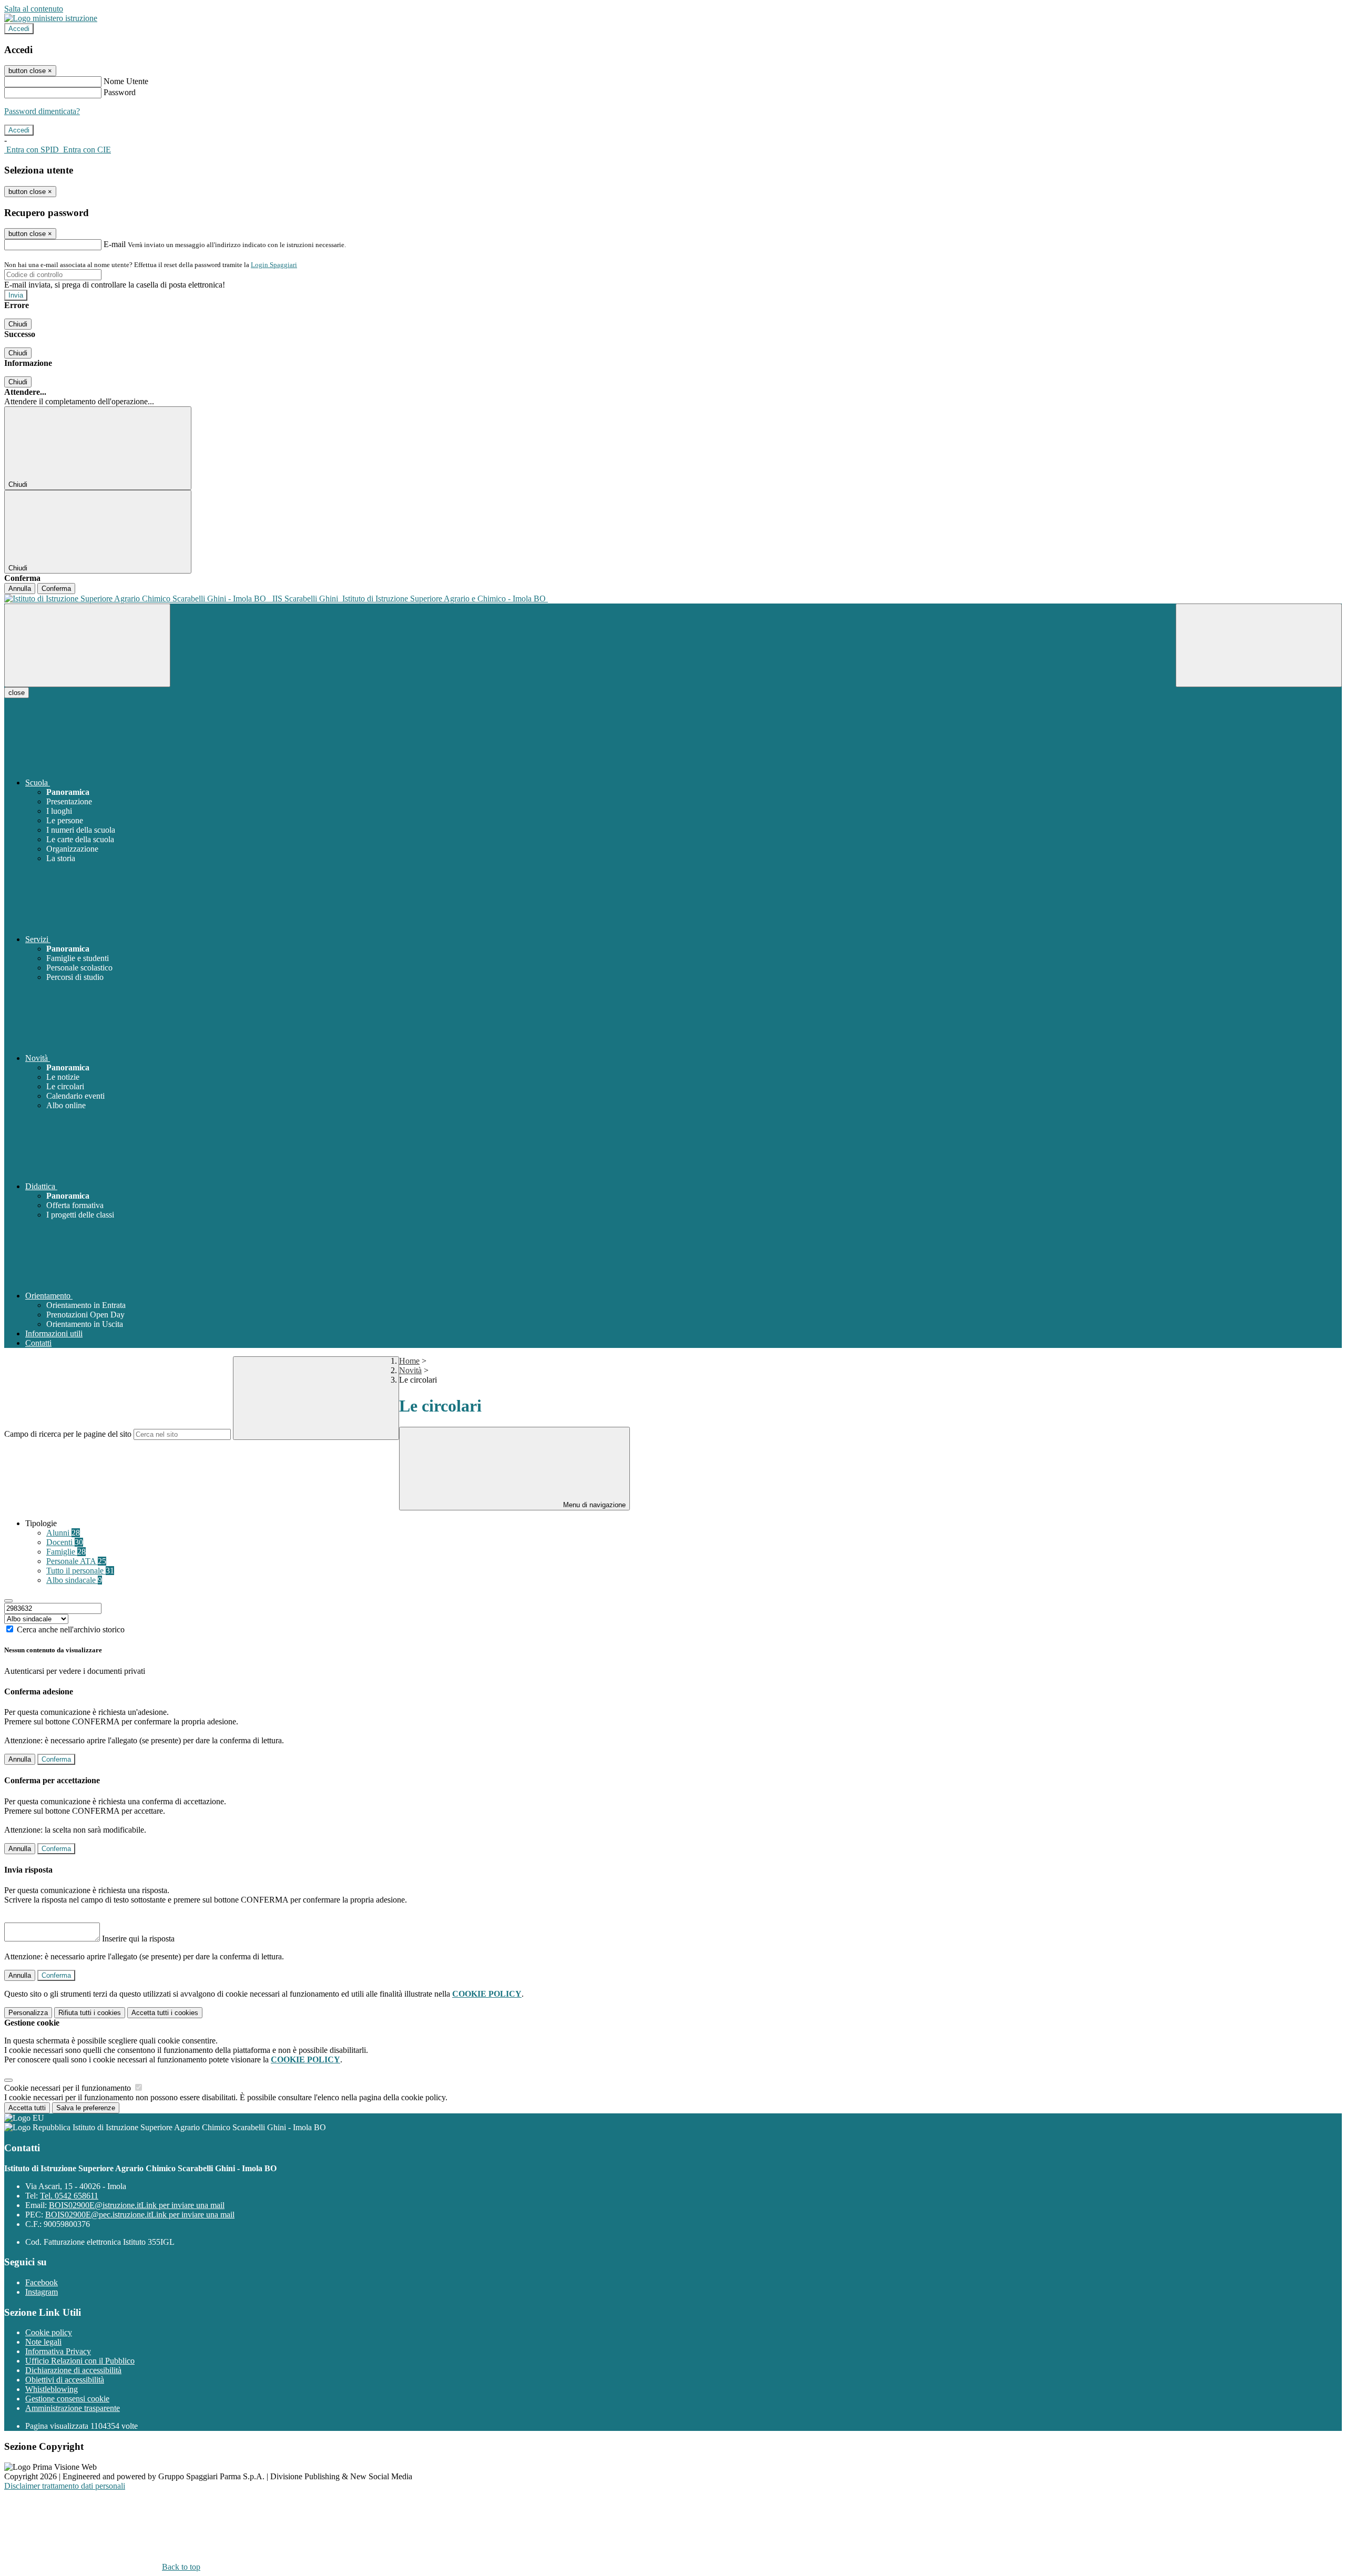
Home (409, 1361)
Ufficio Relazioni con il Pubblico (80, 2361)
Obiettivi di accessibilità (65, 2380)
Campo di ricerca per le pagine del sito (68, 1434)
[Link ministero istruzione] (51, 18)
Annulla (20, 589)
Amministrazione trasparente (73, 2408)
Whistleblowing (52, 2389)
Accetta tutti (165, 2013)
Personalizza (28, 2013)
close (17, 693)
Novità (410, 1370)
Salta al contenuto (34, 9)
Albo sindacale (74, 1580)
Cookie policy (49, 2332)
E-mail (115, 244)
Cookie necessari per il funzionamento (69, 2088)
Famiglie (66, 1552)
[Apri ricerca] (1259, 645)
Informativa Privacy (58, 2351)
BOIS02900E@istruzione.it (137, 2205)
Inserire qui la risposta (138, 1939)
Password (120, 92)
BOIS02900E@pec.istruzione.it (140, 2215)
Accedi (19, 29)
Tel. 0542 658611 (69, 2196)
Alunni (63, 1533)
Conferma (56, 589)
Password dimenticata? (42, 111)
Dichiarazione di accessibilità (73, 2370)
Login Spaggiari (274, 265)
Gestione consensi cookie (67, 2399)
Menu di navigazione (593, 1505)
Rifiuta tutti (90, 2013)
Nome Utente (126, 81)
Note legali (43, 2342)
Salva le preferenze (86, 2108)
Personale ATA (76, 1561)
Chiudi (18, 324)
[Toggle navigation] (87, 645)
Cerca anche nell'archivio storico (71, 1629)
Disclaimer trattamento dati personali (65, 2486)
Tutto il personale (80, 1571)
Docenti (65, 1542)
